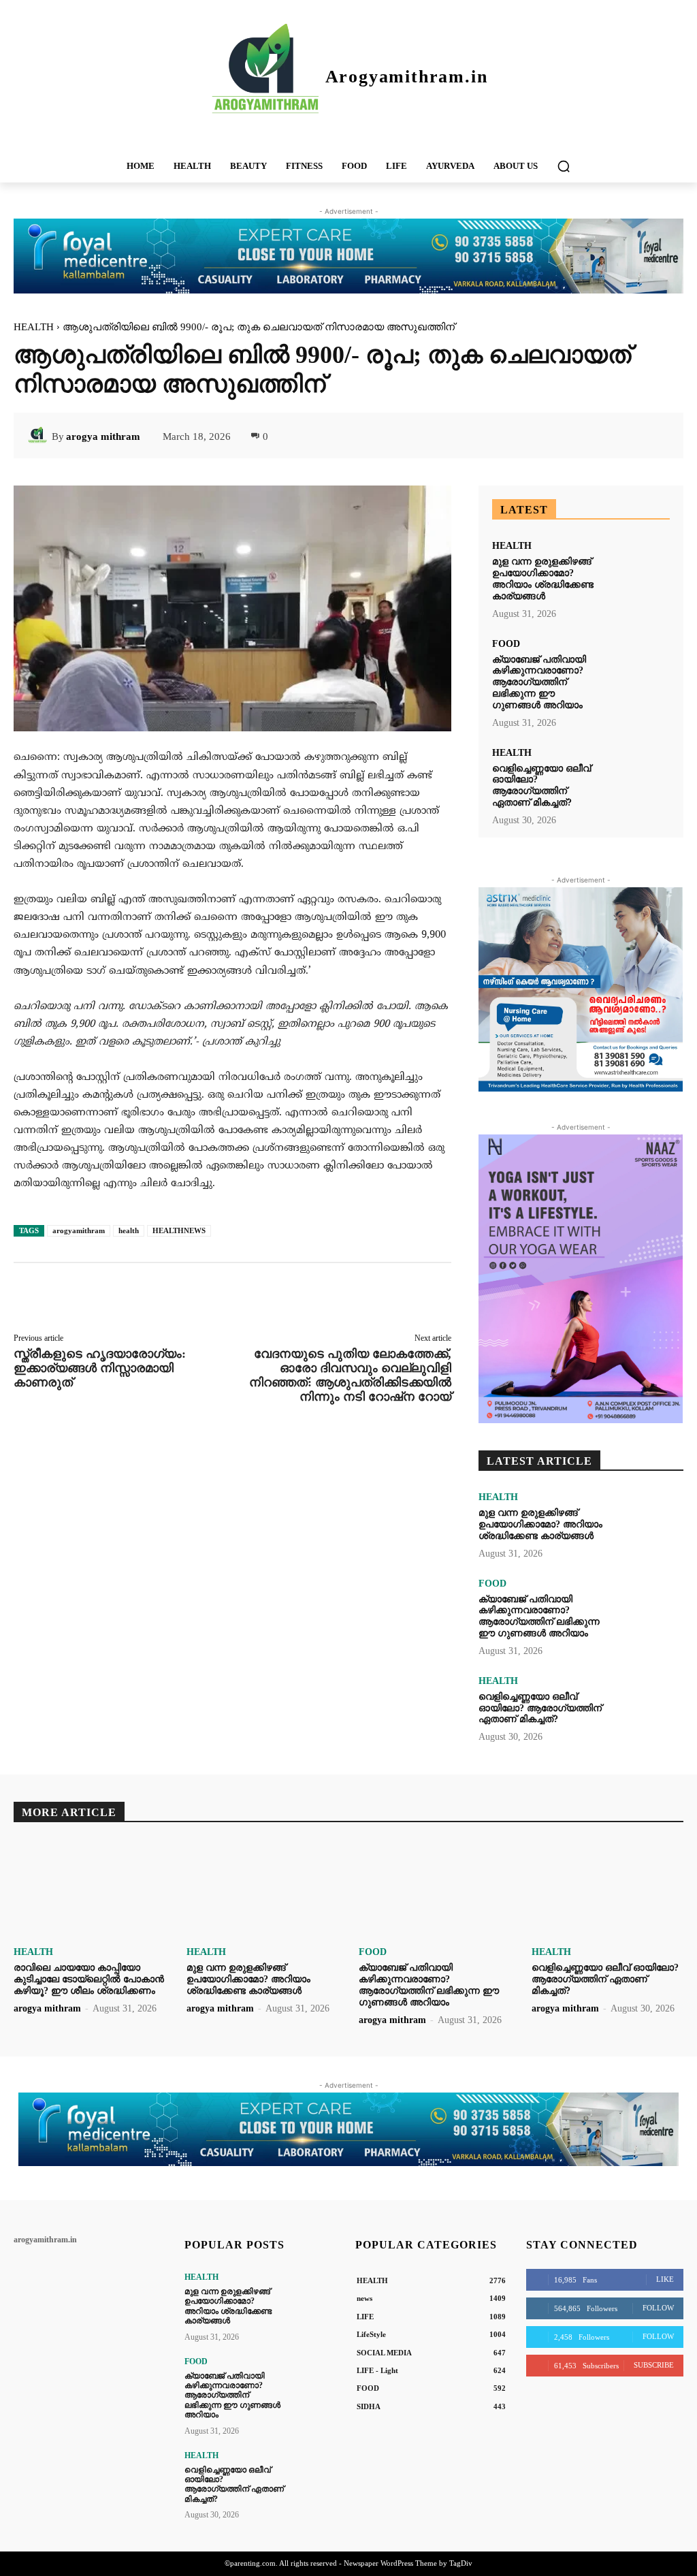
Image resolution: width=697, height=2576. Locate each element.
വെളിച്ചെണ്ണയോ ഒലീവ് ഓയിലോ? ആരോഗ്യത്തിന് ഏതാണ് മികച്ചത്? (541, 785)
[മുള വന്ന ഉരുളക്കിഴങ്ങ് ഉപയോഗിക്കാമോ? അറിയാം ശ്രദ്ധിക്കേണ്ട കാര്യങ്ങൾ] (639, 568)
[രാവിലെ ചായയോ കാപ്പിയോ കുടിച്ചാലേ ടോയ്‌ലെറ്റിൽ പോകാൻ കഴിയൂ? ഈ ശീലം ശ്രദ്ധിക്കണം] (90, 1889)
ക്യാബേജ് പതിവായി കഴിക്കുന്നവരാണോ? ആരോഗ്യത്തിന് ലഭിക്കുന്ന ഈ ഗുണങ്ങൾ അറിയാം (539, 682)
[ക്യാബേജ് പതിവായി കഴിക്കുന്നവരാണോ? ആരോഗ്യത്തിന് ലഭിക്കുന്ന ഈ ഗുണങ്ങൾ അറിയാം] (639, 666)
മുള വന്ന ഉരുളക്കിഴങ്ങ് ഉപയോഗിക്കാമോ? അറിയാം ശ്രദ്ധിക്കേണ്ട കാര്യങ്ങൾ (543, 578)
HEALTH (34, 327)
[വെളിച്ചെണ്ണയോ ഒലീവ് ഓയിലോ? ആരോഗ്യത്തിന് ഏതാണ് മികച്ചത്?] (639, 775)
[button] (564, 166)
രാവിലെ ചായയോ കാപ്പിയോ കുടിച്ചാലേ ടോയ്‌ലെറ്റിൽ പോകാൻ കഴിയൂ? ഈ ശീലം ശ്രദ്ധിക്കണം (89, 1979)
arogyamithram (79, 1230)
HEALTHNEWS (179, 1230)
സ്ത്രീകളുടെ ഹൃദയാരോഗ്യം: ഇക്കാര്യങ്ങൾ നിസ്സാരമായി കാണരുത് (100, 1368)
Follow (658, 2308)
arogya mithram (103, 436)
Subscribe (654, 2365)
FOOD (506, 644)
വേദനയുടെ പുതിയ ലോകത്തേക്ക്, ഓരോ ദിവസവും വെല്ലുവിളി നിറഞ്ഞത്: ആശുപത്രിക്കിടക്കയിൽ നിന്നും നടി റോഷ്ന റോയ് (350, 1375)
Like (665, 2279)
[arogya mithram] (39, 436)
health (129, 1230)
